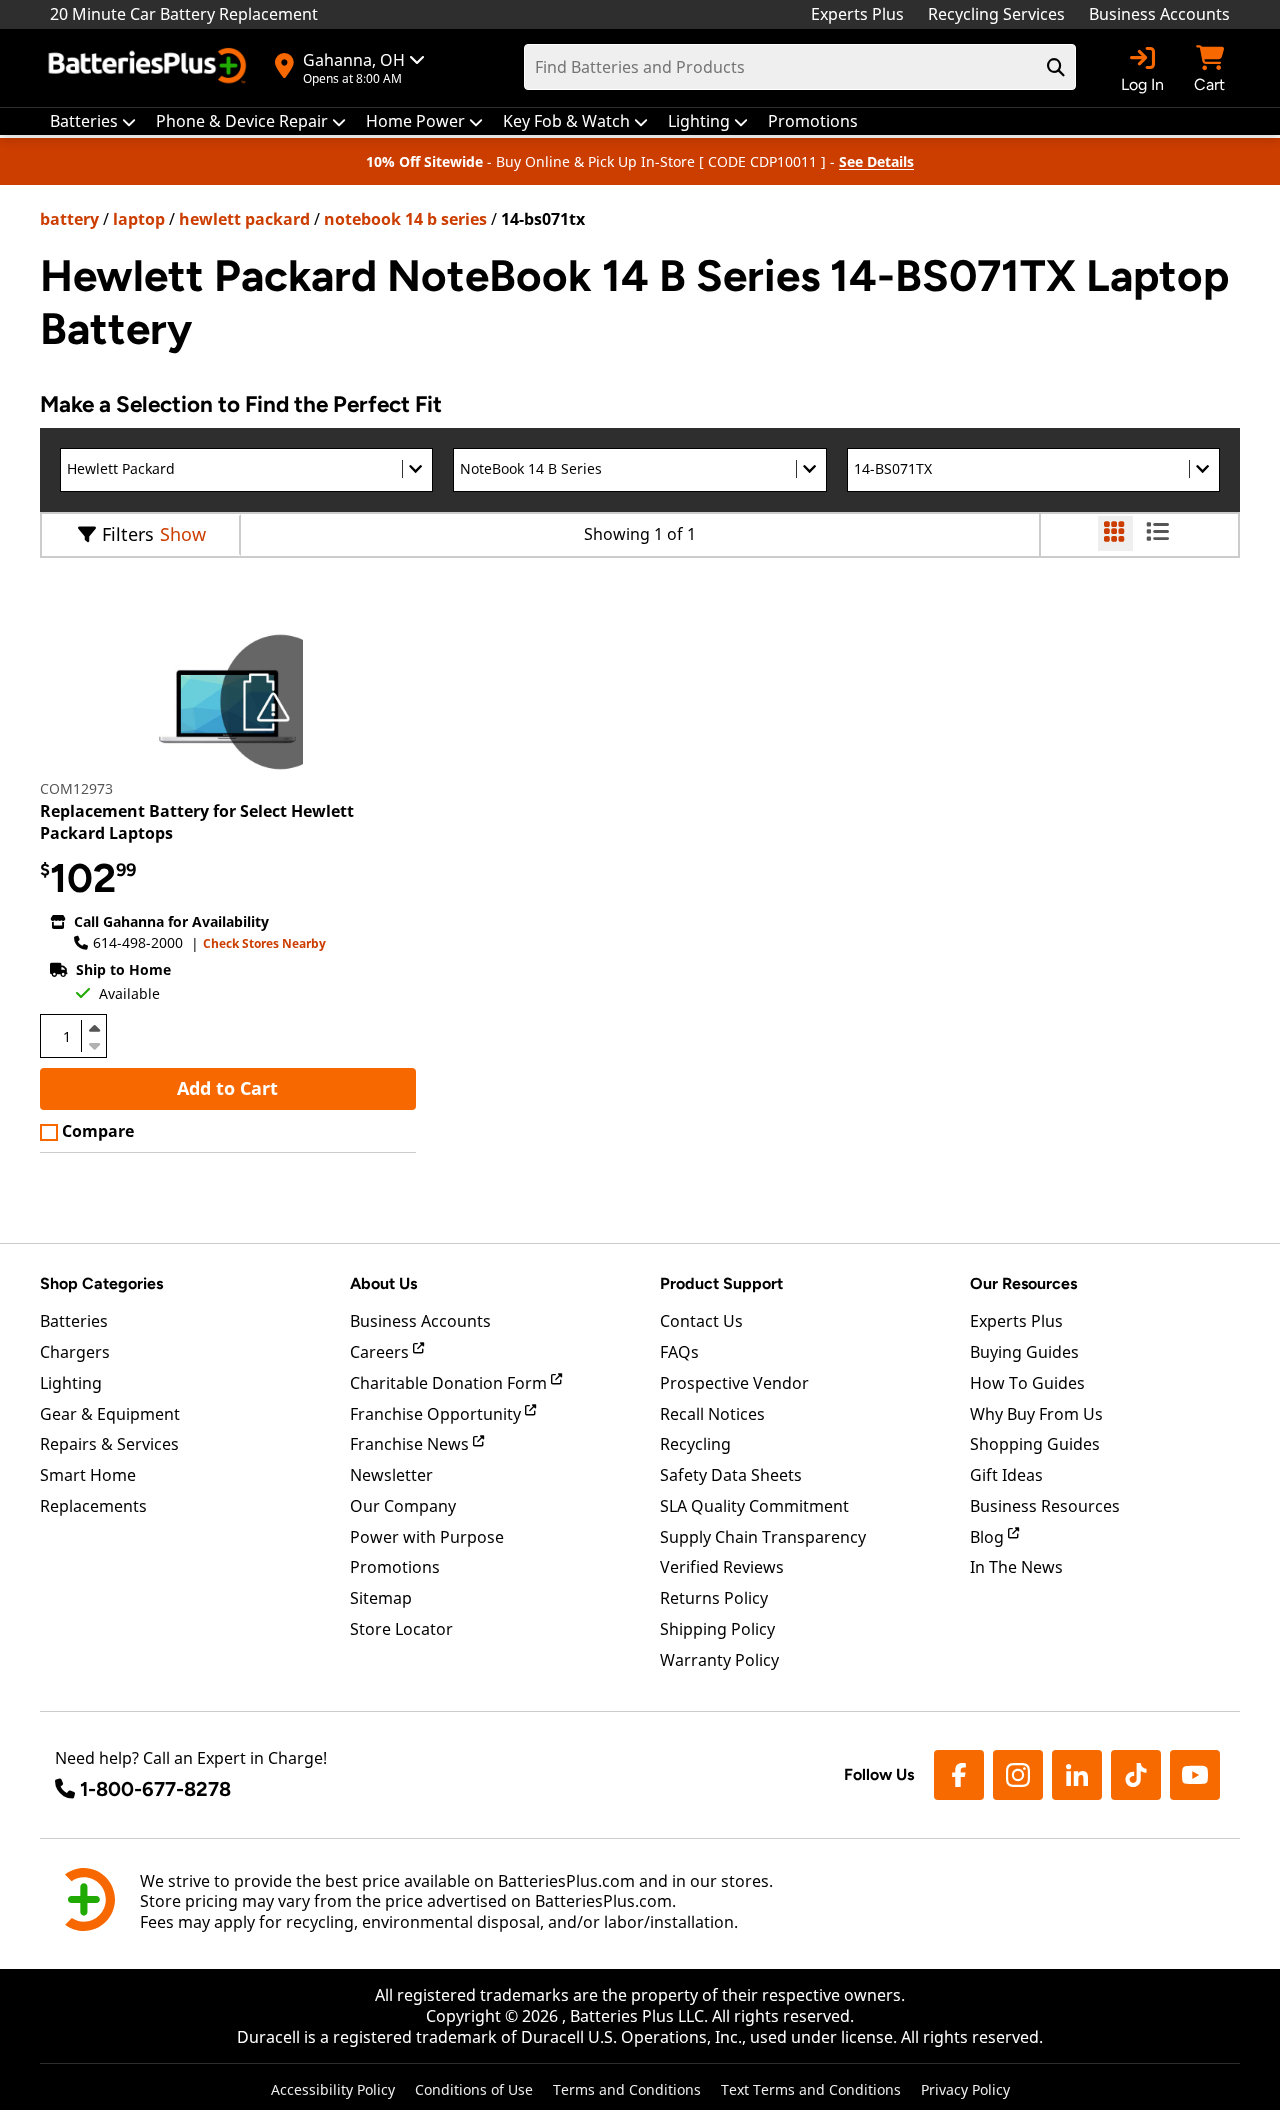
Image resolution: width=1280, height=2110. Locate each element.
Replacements (93, 1506)
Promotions (395, 1567)
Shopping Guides (1035, 1444)
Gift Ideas (1006, 1475)
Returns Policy (714, 1598)
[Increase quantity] (94, 1028)
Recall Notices (712, 1414)
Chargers (75, 1352)
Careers (381, 1352)
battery (69, 219)
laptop (139, 219)
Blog (989, 1537)
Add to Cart (227, 1088)
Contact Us (701, 1321)
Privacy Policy (965, 2089)
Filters (128, 534)
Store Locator (401, 1629)
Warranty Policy (719, 1660)
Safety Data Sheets (731, 1475)
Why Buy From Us (1036, 1414)
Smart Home (88, 1475)
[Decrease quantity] (94, 1044)
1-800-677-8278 (155, 1789)
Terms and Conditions (627, 2089)
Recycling (695, 1444)
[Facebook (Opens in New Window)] (959, 1775)
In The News (1016, 1567)
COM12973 (76, 788)
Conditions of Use (474, 2089)
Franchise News (411, 1444)
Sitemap (381, 1598)
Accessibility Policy (333, 2089)
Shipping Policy (717, 1629)
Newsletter (391, 1475)
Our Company (403, 1506)
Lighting (71, 1383)
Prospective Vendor (734, 1383)
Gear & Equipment (110, 1414)
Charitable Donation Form (450, 1383)
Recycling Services (996, 14)
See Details (876, 161)
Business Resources (1045, 1506)
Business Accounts (1159, 14)
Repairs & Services (109, 1444)
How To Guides (1027, 1383)
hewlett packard (244, 219)
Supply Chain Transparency (763, 1537)
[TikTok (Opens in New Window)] (1136, 1775)
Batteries (74, 1321)
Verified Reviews (722, 1567)
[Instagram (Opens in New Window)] (1018, 1775)
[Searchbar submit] (1056, 67)
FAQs (679, 1352)
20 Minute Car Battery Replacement (184, 14)
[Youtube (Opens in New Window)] (1195, 1775)
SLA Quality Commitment (754, 1506)
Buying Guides (1024, 1352)
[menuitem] (93, 121)
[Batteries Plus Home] (150, 68)
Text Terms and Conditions (811, 2089)
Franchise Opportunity (437, 1414)
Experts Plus (857, 14)
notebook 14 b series (405, 219)
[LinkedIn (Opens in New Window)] (1077, 1775)
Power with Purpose (427, 1537)
